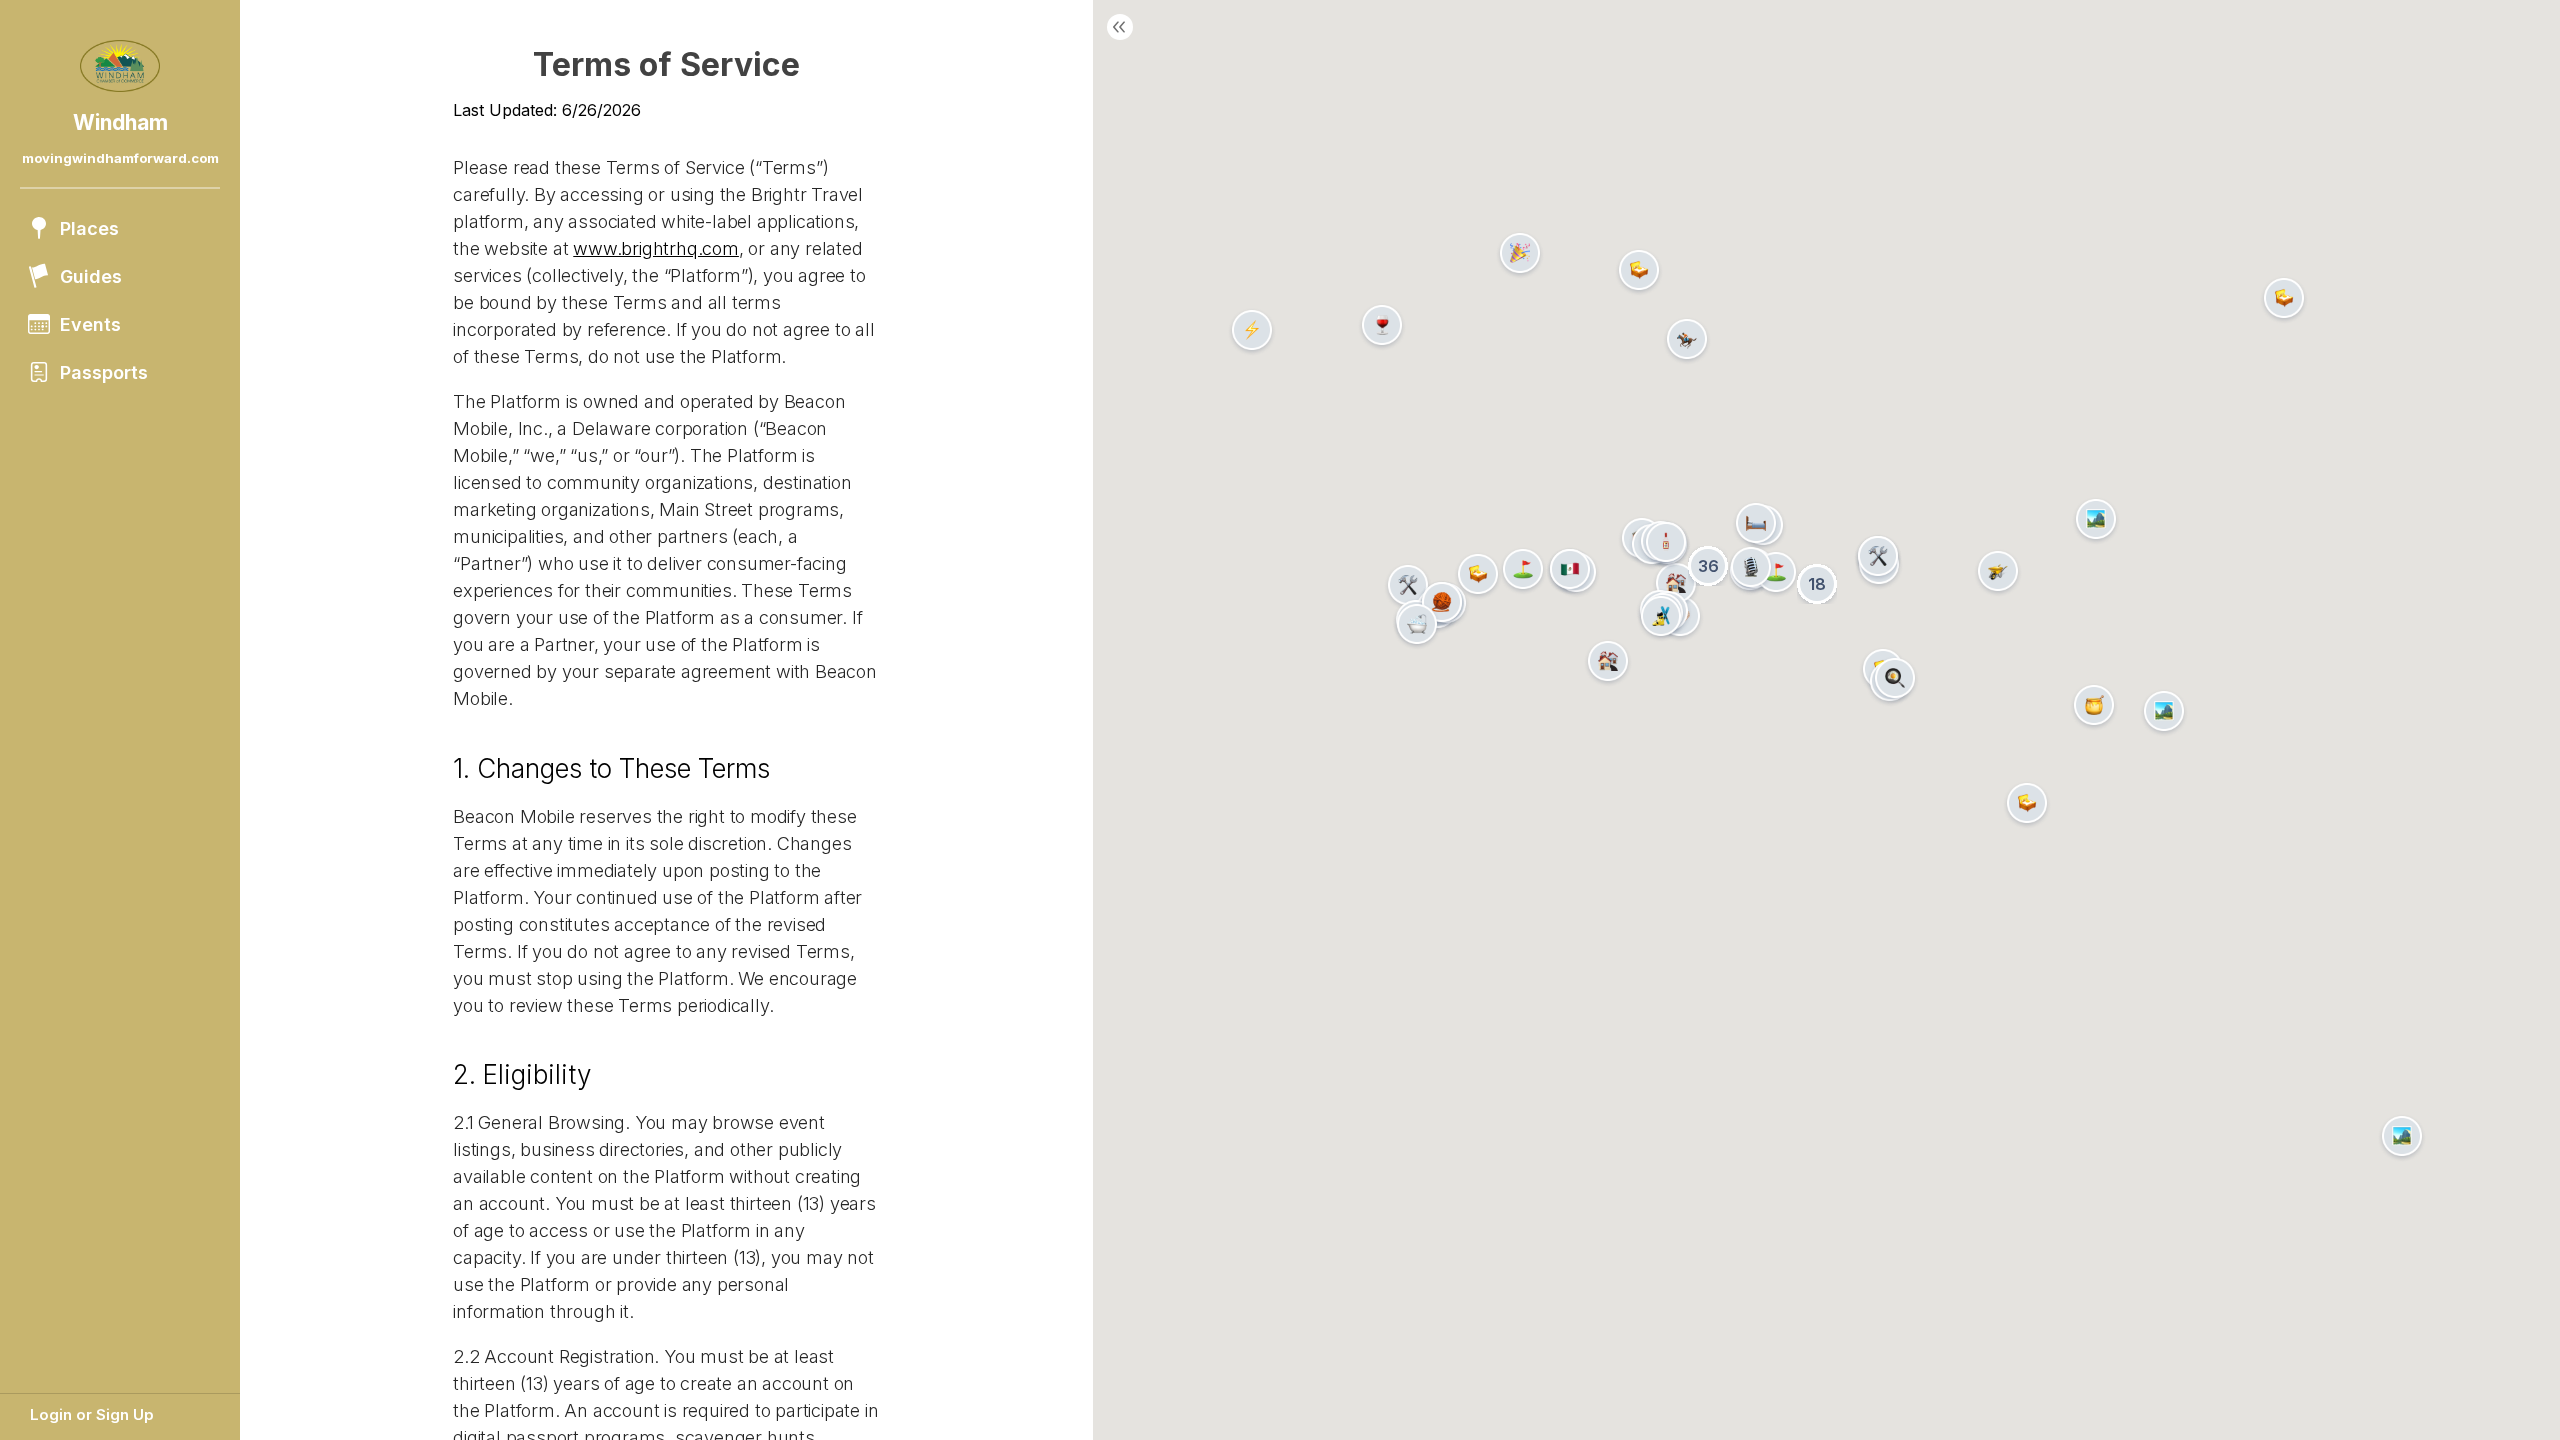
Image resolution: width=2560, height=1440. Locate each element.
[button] (1408, 585)
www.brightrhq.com (656, 248)
